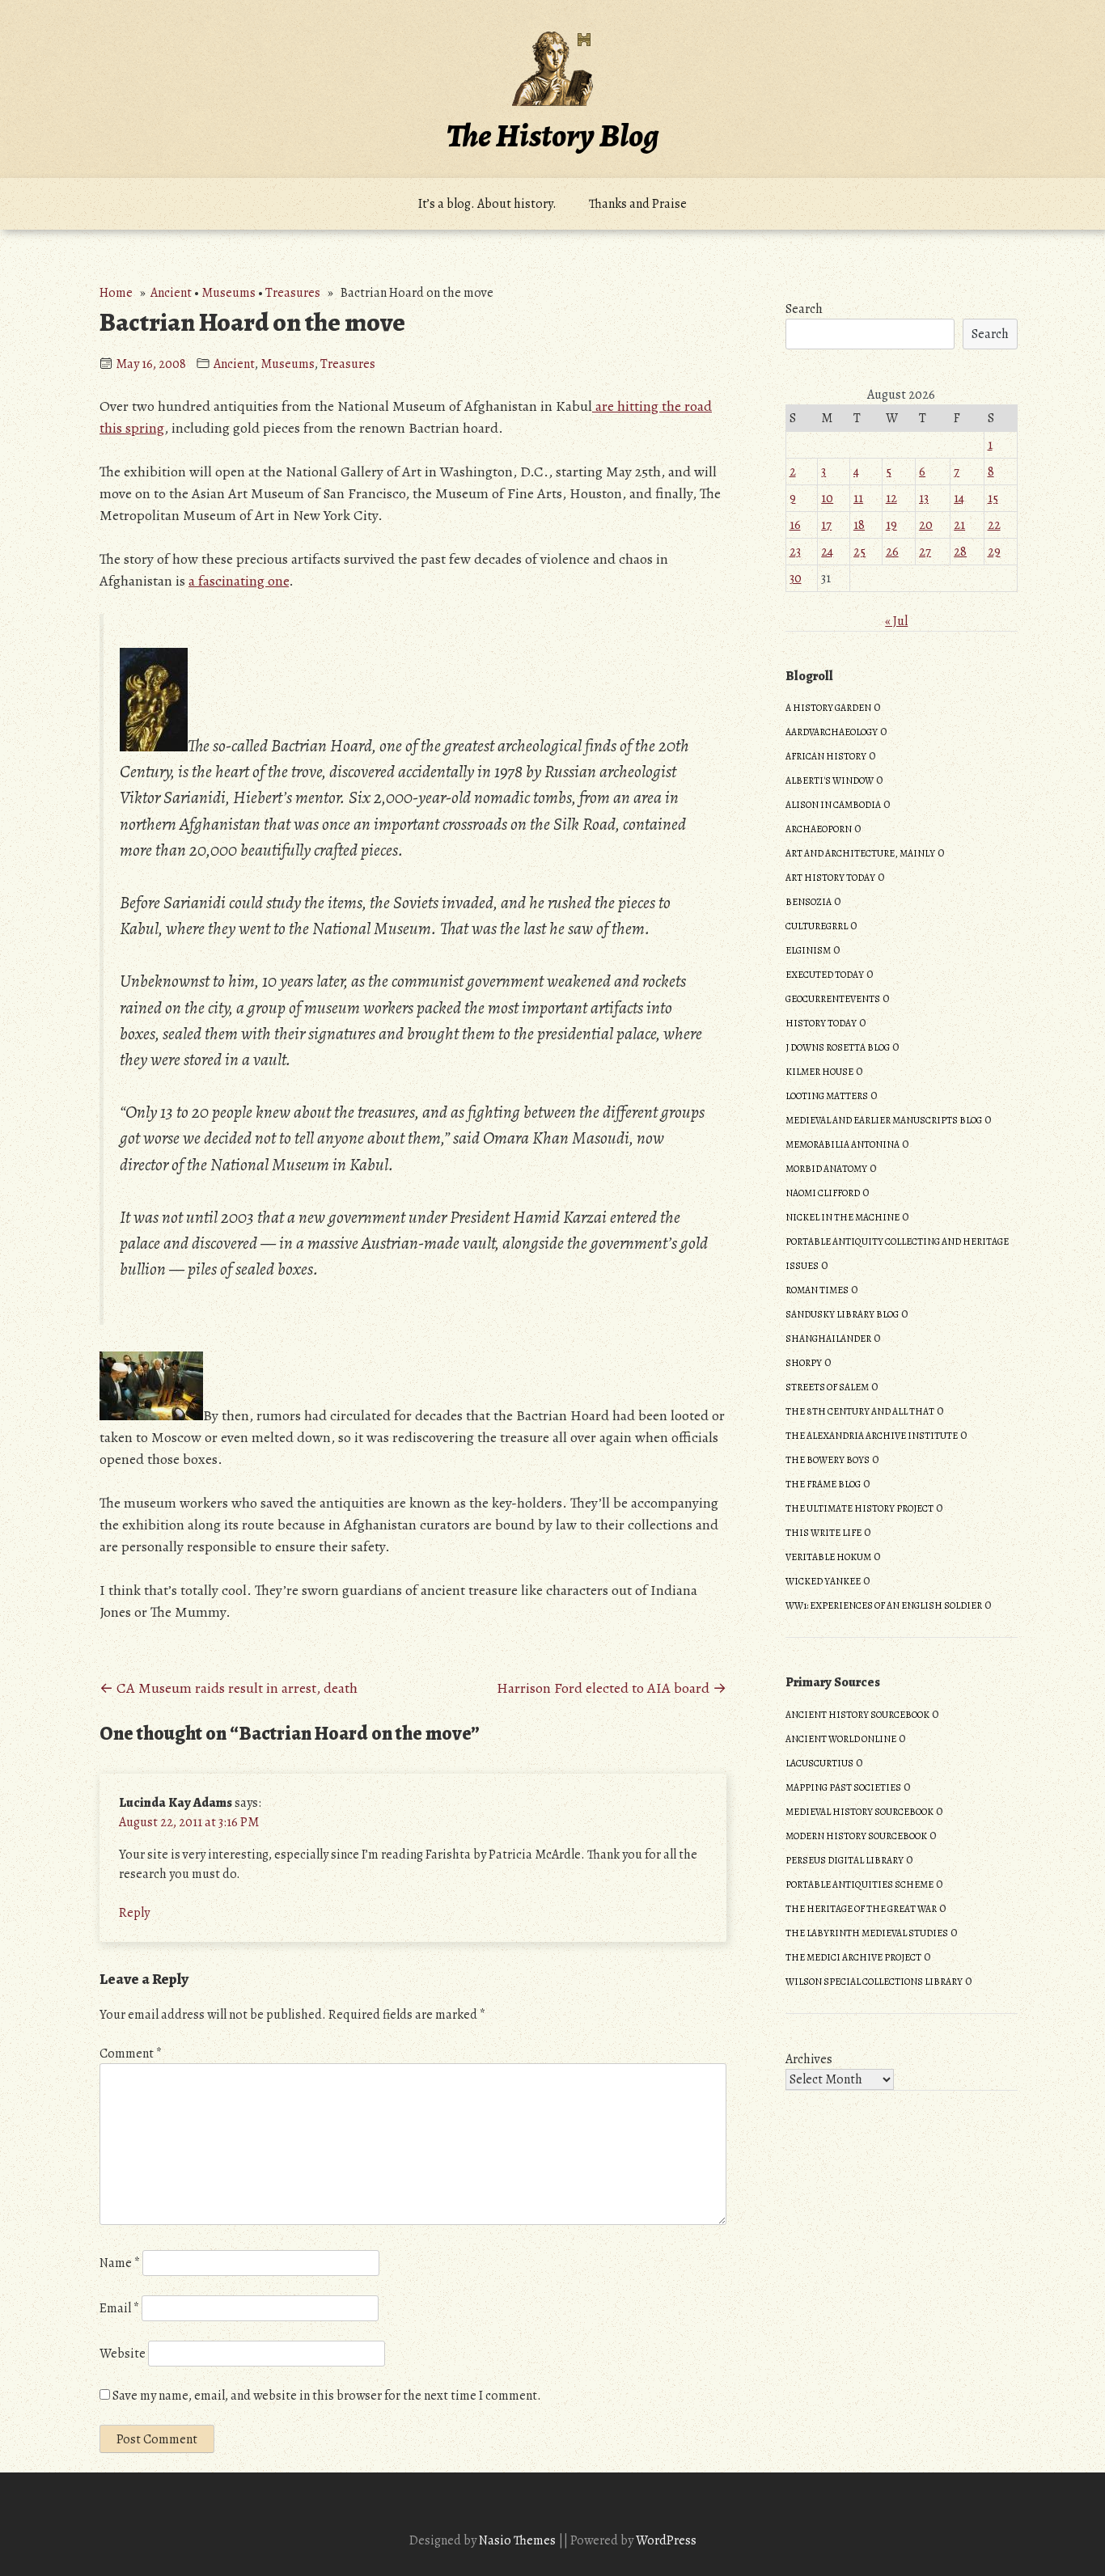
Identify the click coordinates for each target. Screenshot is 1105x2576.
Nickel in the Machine (843, 1217)
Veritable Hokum (828, 1557)
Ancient (171, 293)
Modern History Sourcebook (856, 1836)
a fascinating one (239, 581)
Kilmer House (819, 1072)
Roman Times (817, 1290)
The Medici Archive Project (853, 1957)
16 (795, 525)
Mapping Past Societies (843, 1787)
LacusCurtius (819, 1763)
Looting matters (827, 1096)
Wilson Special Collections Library (874, 1982)
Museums (229, 293)
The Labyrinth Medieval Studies (867, 1933)
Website (123, 2354)
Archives (809, 2059)
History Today (821, 1023)
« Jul (896, 621)
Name (120, 2263)
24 (827, 552)
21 (959, 525)
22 (994, 525)
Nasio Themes (519, 2540)
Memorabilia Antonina (843, 1144)
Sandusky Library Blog (842, 1314)
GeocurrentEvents (833, 999)
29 (994, 552)
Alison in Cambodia (833, 805)
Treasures (293, 293)
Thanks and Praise (638, 204)
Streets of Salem (827, 1387)
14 (959, 498)
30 (796, 578)
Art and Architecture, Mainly (860, 853)
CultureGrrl (817, 926)
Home (116, 293)
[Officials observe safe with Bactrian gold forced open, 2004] (151, 1415)
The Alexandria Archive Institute (872, 1436)
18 (859, 525)
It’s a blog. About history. (487, 204)
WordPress (666, 2540)
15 (993, 498)
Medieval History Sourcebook (859, 1812)
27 (925, 552)
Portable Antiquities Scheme (859, 1884)
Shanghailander (828, 1339)
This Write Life (823, 1533)
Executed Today (825, 975)
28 (960, 552)
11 (858, 498)
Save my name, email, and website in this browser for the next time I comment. (327, 2396)
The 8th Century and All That (860, 1411)
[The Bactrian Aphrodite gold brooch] (154, 745)
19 (891, 525)
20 (926, 525)
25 (859, 552)
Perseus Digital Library (845, 1860)
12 (891, 498)
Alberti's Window (830, 780)
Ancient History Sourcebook (857, 1715)
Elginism (808, 950)
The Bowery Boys (828, 1460)
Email (119, 2308)
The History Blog (552, 135)
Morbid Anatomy (826, 1169)
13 (924, 498)
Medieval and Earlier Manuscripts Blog (884, 1120)
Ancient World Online (841, 1739)
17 (826, 525)
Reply (134, 1913)
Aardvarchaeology (832, 732)
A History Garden (828, 708)
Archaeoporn (819, 829)
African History (826, 756)
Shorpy (804, 1363)
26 (892, 552)
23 (795, 552)
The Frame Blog (823, 1484)
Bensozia (809, 902)
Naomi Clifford (823, 1193)
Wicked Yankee (823, 1581)
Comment (131, 2054)
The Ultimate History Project (859, 1508)
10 (827, 498)
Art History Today (830, 878)
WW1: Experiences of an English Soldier (884, 1605)
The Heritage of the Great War (861, 1909)
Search (804, 309)
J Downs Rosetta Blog (838, 1047)
